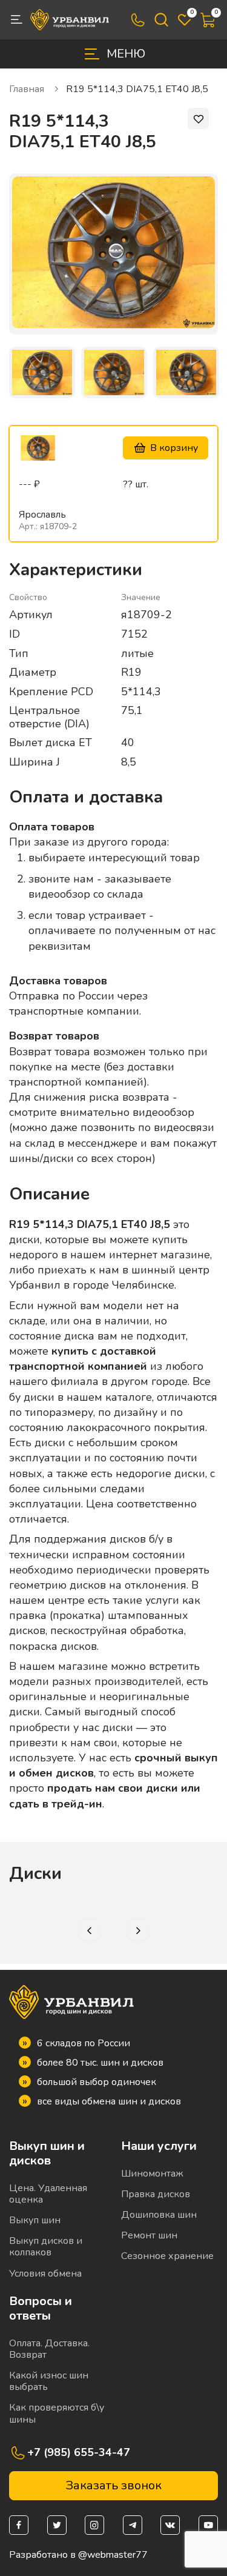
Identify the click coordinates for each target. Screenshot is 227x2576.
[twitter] (57, 2525)
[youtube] (208, 2525)
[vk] (170, 2525)
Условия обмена (45, 2274)
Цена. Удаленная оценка (48, 2194)
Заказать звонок (113, 2485)
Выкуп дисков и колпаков (46, 2247)
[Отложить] (198, 118)
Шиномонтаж (152, 2174)
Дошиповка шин (159, 2215)
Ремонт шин (149, 2235)
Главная (28, 89)
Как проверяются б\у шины (57, 2413)
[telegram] (133, 2525)
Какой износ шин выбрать (49, 2381)
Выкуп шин (35, 2220)
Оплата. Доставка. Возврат (49, 2349)
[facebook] (19, 2525)
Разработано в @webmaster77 (78, 2555)
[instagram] (94, 2525)
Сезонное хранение (167, 2256)
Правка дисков (156, 2194)
